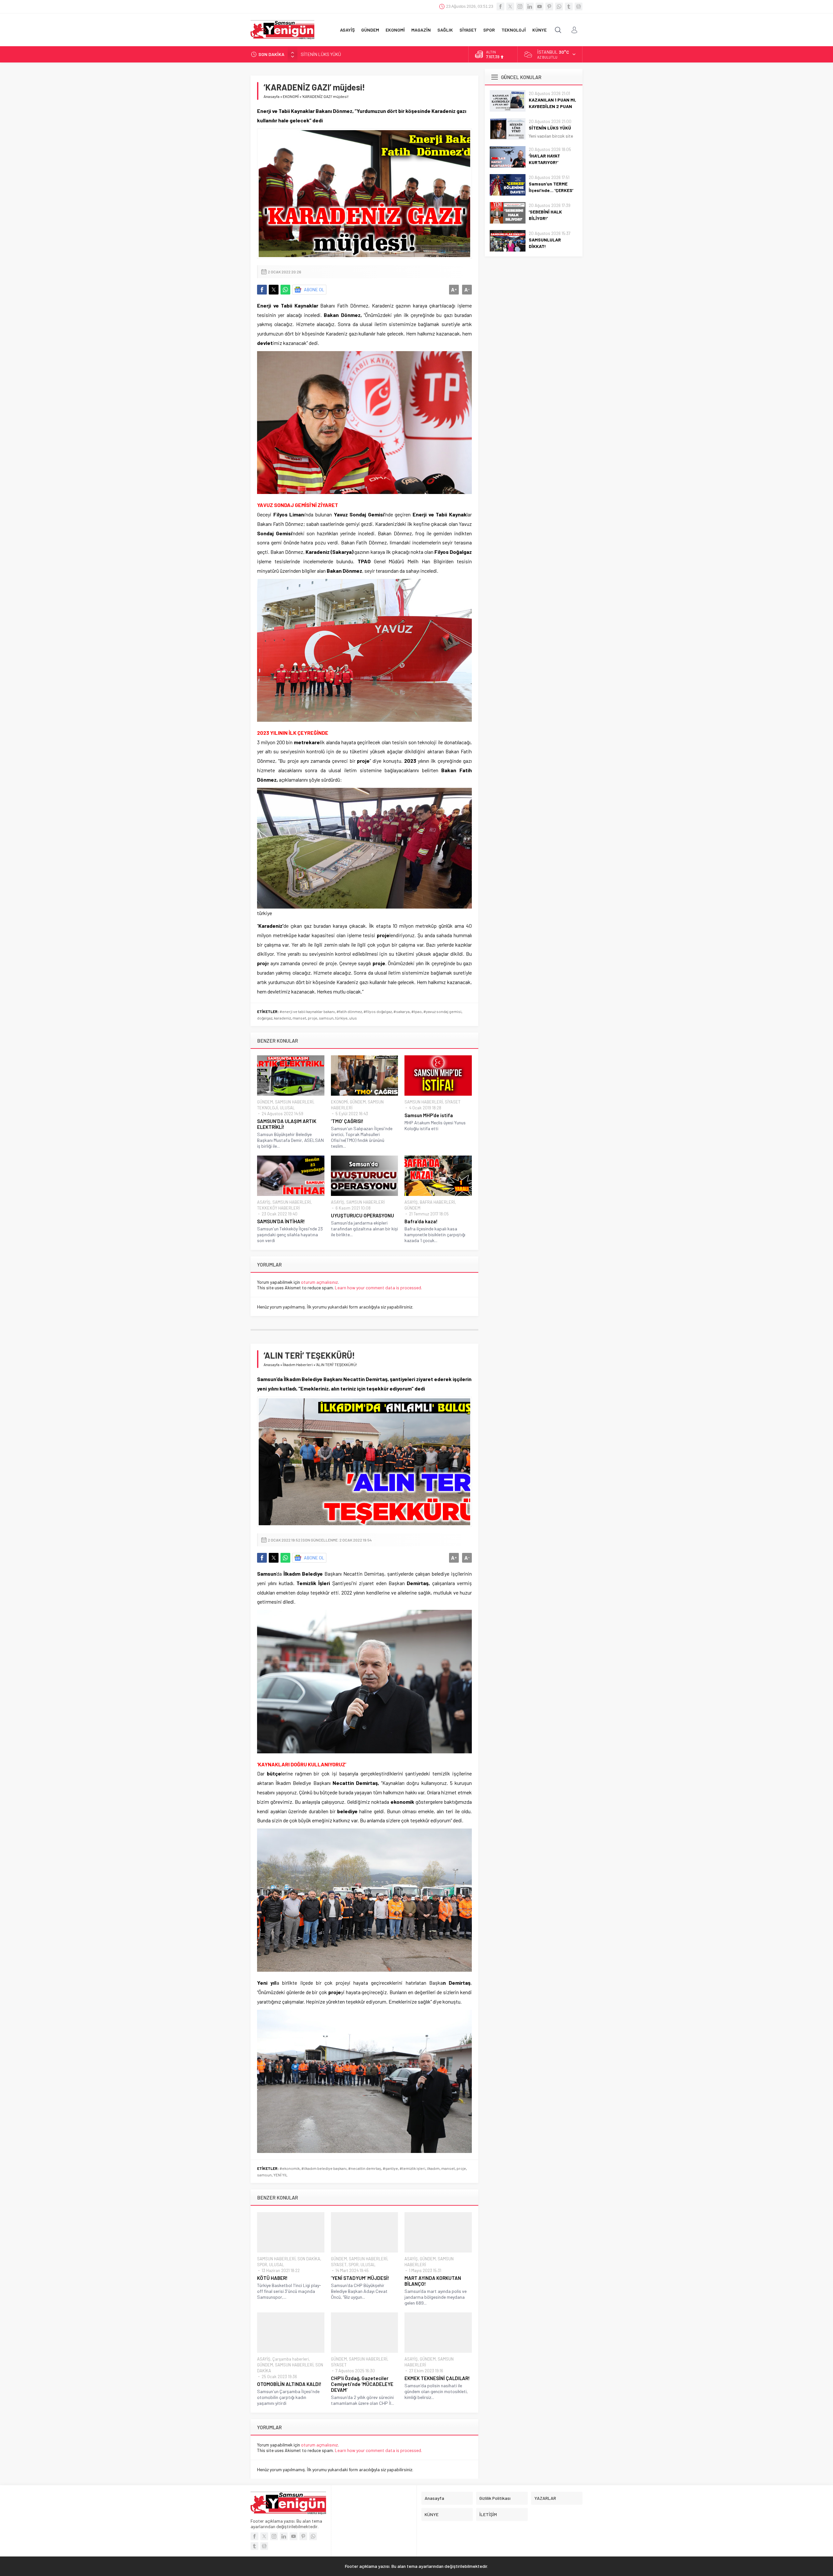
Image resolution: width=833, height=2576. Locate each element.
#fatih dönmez (349, 1011)
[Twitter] (510, 7)
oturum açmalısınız (319, 1282)
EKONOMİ (291, 96)
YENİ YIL (280, 2175)
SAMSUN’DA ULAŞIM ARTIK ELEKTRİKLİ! (287, 1124)
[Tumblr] (569, 7)
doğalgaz (265, 1018)
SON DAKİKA (309, 2259)
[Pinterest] (549, 7)
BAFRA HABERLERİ (437, 1202)
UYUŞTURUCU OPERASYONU (362, 1215)
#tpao (416, 1011)
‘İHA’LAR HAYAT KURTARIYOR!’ (329, 54)
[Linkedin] (530, 7)
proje (313, 1018)
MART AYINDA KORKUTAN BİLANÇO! (433, 2281)
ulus (353, 1018)
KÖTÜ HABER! (272, 2278)
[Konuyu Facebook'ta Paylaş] (262, 290)
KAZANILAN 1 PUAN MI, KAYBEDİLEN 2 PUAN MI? (553, 106)
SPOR (262, 2265)
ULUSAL (287, 1108)
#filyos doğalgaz (378, 1011)
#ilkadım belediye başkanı (324, 2168)
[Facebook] (500, 7)
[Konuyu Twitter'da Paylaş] (274, 290)
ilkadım (433, 2168)
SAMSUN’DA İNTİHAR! (281, 1221)
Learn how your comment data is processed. (378, 1288)
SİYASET (453, 1102)
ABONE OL (314, 289)
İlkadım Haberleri (298, 1364)
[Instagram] (520, 7)
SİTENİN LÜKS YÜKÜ (550, 128)
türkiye (341, 1018)
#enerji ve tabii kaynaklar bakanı (307, 1011)
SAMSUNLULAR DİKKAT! (545, 243)
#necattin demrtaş (365, 2168)
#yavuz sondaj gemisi (442, 1011)
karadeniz (282, 1018)
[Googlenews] (579, 7)
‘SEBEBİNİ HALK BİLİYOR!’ (545, 215)
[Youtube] (539, 7)
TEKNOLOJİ (267, 1108)
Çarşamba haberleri (291, 2359)
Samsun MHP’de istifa (429, 1115)
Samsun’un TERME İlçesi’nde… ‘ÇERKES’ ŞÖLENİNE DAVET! (551, 190)
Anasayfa (272, 96)
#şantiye (390, 2168)
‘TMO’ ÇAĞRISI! (347, 1121)
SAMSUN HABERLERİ (294, 1102)
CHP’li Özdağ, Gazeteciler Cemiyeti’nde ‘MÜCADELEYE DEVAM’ (362, 2384)
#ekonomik (290, 2168)
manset (299, 1018)
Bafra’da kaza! (421, 1221)
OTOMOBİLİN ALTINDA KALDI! (289, 2384)
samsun (326, 1018)
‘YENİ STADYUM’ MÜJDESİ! (360, 2278)
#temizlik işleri (412, 2168)
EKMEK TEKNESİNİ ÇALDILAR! (437, 2378)
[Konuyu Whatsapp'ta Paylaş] (285, 290)
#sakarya (402, 1011)
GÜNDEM (265, 1102)
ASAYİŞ (264, 1202)
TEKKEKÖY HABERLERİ (278, 1208)
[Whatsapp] (559, 7)
